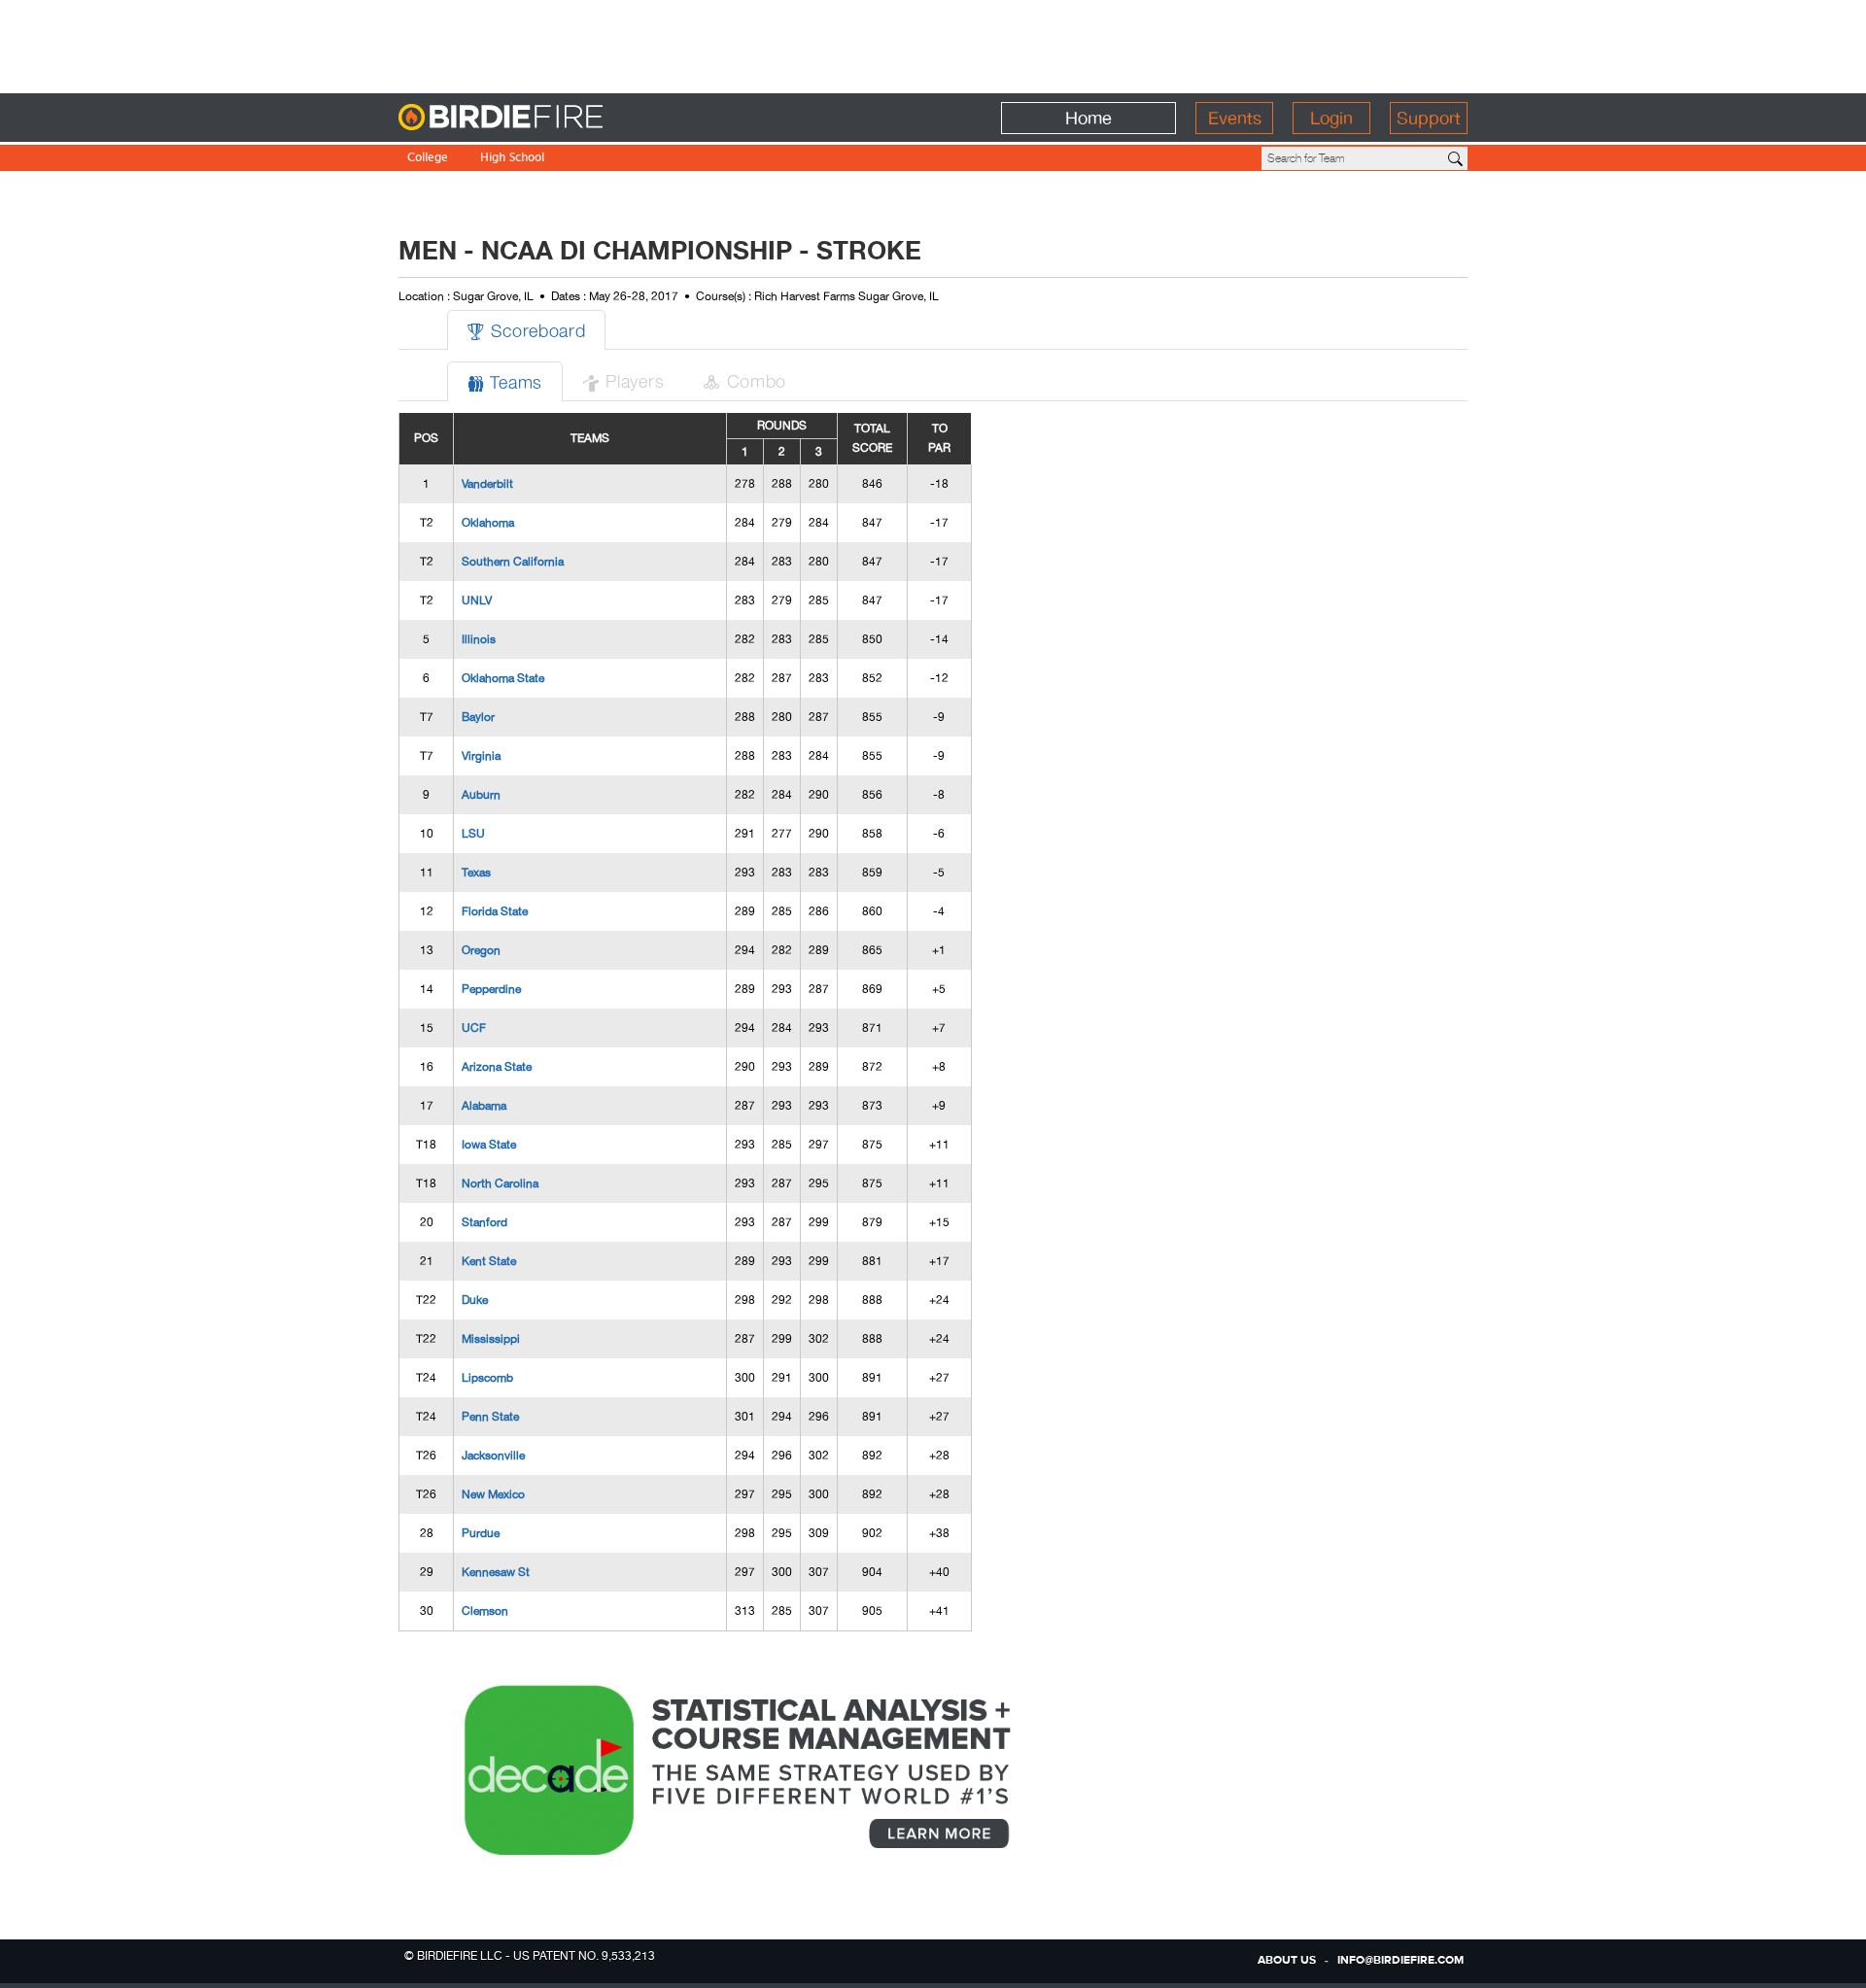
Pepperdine (491, 989)
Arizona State (497, 1067)
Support (1429, 118)
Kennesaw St (496, 1572)
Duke (475, 1300)
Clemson (485, 1611)
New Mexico (493, 1494)
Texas (476, 873)
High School (512, 159)
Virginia (481, 756)
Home (1088, 118)
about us (1287, 1961)
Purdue (481, 1533)
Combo (744, 380)
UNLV (477, 600)
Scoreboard (526, 330)
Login (1331, 118)
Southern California (513, 562)
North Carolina (500, 1183)
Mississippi (491, 1339)
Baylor (478, 717)
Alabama (484, 1106)
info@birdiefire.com (1400, 1961)
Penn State (490, 1417)
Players (623, 380)
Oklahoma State (503, 678)
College (428, 159)
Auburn (481, 795)
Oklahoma (488, 523)
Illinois (479, 639)
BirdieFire (540, 118)
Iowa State (489, 1145)
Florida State (495, 911)
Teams (505, 381)
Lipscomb (487, 1378)
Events (1235, 118)
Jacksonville (493, 1456)
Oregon (481, 950)
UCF (474, 1028)
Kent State (489, 1261)
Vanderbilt (487, 484)
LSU (473, 834)
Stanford (484, 1222)
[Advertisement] (933, 44)
